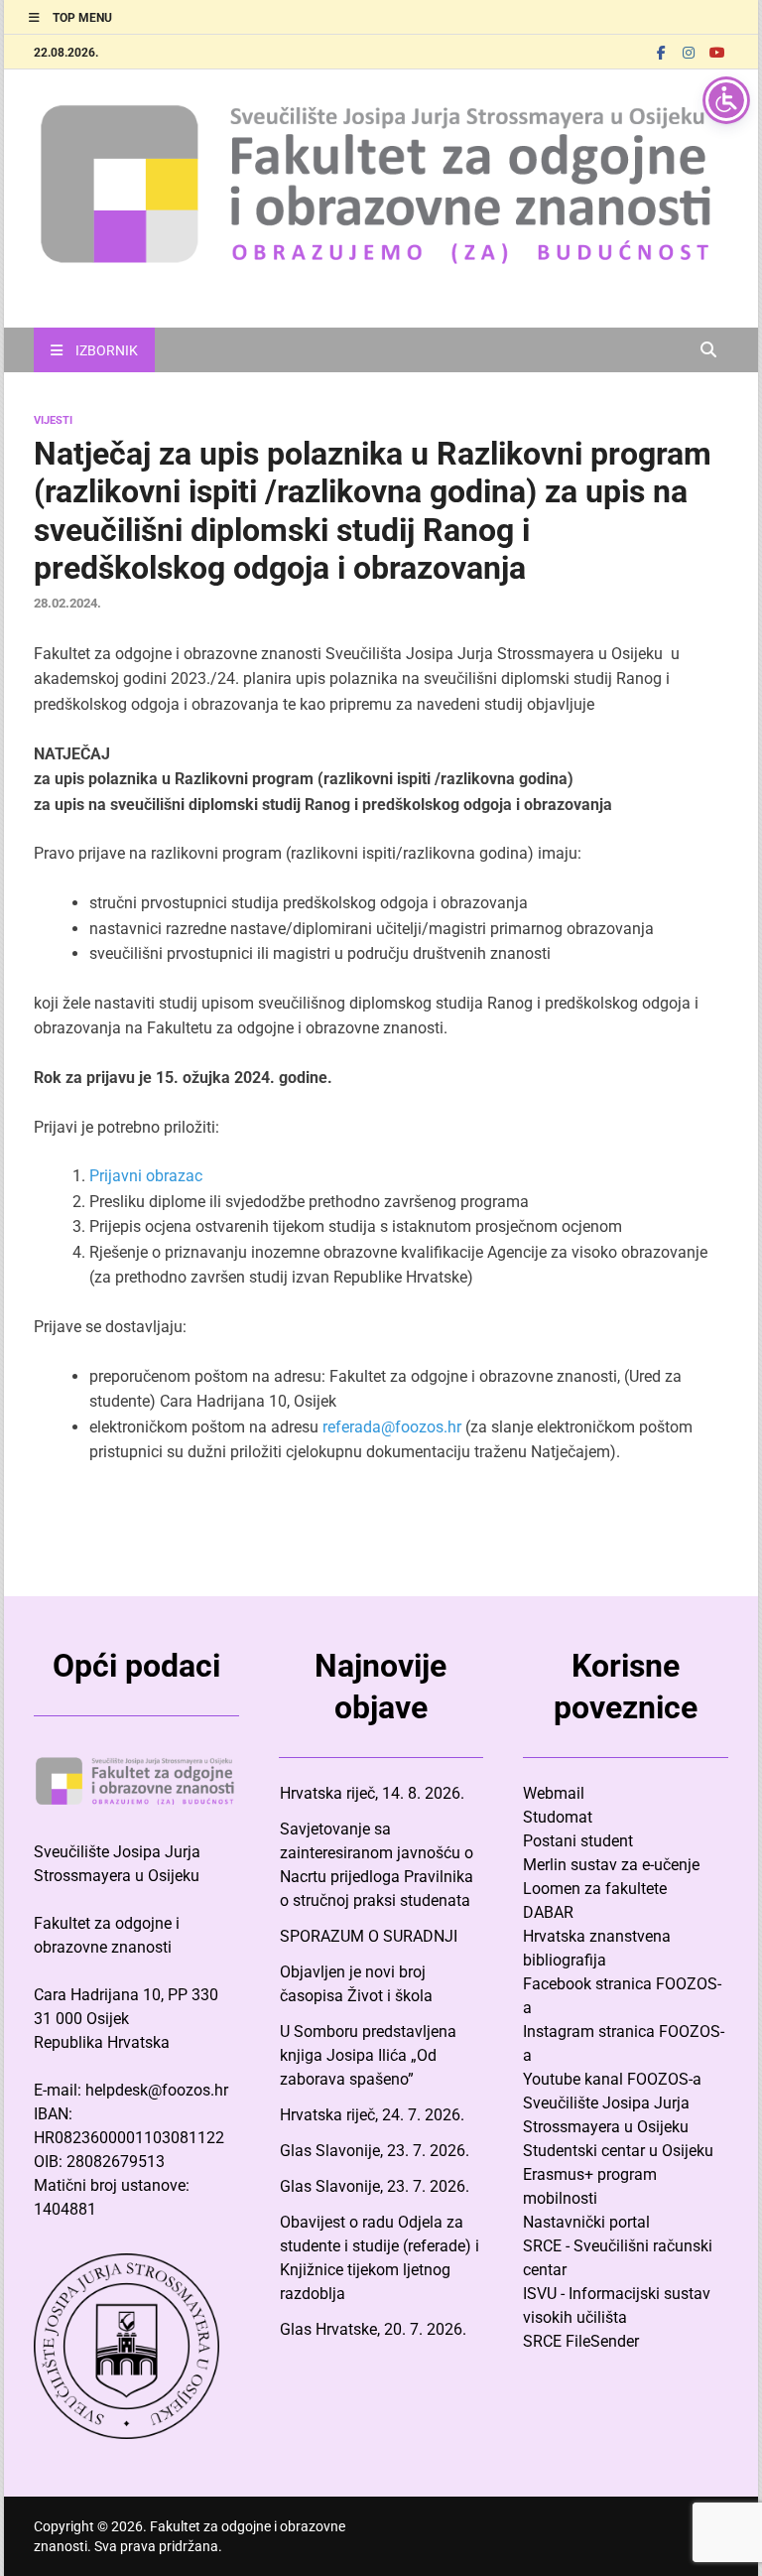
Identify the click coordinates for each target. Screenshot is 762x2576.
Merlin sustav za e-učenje (611, 1865)
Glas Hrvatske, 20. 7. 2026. (373, 2329)
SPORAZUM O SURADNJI (369, 1936)
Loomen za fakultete (595, 1889)
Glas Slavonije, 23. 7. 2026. (375, 2151)
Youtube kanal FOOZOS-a (612, 2079)
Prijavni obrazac (146, 1176)
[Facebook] (661, 52)
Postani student (578, 1841)
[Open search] (708, 351)
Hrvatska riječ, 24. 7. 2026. (372, 2115)
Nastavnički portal (586, 2222)
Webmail (554, 1793)
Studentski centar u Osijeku (618, 2151)
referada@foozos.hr (394, 1427)
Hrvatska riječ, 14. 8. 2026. (372, 1793)
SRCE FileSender (581, 2341)
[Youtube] (716, 52)
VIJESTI (53, 420)
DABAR (548, 1912)
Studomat (558, 1817)
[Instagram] (689, 52)
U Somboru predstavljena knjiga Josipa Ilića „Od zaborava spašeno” (368, 2055)
